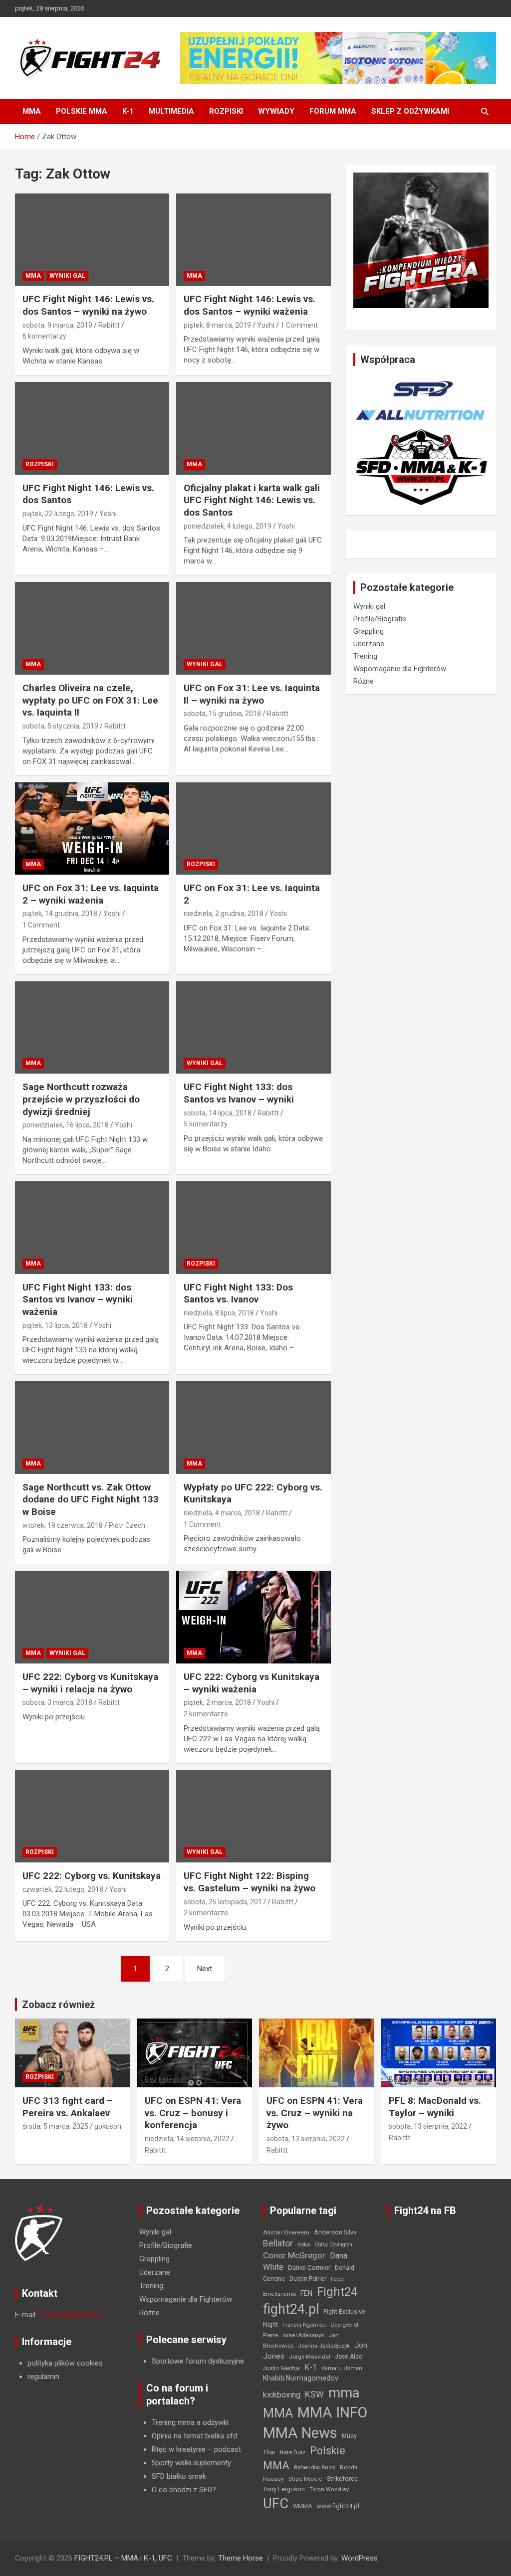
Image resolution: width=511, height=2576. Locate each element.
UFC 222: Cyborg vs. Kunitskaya (92, 1876)
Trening (365, 656)
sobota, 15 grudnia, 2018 (222, 714)
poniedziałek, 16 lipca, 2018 (66, 1125)
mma (344, 2393)
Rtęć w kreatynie (179, 2449)
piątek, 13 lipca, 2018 (55, 1325)
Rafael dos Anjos (315, 2468)
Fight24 (337, 2292)
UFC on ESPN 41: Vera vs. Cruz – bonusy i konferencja (193, 2113)
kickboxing (282, 2395)
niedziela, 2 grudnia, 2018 (224, 914)
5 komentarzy (206, 1124)
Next (205, 1969)
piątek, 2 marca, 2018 (217, 1702)
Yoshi (266, 325)
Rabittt (109, 325)
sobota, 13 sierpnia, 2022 (306, 2139)
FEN (306, 2293)
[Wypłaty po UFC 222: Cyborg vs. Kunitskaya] (253, 1428)
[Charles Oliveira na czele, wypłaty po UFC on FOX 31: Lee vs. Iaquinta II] (92, 629)
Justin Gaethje (281, 2368)
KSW (314, 2394)
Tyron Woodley (329, 2489)
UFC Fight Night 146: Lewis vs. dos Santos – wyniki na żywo (88, 305)
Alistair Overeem (286, 2232)
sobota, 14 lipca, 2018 (218, 1113)
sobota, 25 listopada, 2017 (225, 1902)
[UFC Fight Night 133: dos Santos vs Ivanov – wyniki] (253, 1027)
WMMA (302, 2506)
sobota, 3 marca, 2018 (57, 1702)
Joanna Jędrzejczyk (324, 2346)
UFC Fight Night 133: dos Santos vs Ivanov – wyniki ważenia (78, 1299)
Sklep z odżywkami (410, 111)
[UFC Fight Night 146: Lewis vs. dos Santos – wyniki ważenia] (253, 240)
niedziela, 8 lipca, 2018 (219, 1313)
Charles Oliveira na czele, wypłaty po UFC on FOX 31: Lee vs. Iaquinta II (90, 700)
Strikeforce (342, 2479)
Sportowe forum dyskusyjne (198, 2361)
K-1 (128, 111)
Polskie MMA (82, 111)
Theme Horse (241, 2558)
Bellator (278, 2243)
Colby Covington (334, 2245)
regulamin (43, 2377)
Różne (364, 681)
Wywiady (276, 111)
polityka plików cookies (65, 2363)
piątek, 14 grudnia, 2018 (60, 914)
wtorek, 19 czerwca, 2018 (63, 1525)
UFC (276, 2503)
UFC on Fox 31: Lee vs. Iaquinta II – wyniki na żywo (252, 694)
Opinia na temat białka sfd (194, 2436)
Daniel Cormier (309, 2268)
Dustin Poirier (308, 2279)
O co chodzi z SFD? (184, 2490)
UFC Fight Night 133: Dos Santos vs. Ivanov (238, 1293)
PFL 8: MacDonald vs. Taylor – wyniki (435, 2107)
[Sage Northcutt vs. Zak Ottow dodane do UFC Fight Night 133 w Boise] (92, 1428)
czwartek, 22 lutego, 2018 (63, 1889)
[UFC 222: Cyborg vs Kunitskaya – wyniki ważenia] (253, 1617)
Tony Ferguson (284, 2489)
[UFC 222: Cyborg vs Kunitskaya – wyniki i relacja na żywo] (92, 1617)
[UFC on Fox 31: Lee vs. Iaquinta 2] (253, 828)
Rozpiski (226, 111)
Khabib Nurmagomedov (301, 2378)
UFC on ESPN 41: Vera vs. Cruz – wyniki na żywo (315, 2113)
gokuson (108, 2126)
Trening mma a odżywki (190, 2422)
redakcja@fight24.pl (71, 2315)
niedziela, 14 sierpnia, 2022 (187, 2139)
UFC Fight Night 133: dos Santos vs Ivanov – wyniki (239, 1093)
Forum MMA (333, 111)
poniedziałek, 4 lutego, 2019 (228, 526)
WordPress (360, 2558)
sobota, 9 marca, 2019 (57, 325)
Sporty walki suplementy (191, 2463)
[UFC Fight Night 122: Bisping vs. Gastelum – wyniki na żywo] (253, 1816)
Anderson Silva (335, 2232)
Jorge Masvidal (310, 2357)
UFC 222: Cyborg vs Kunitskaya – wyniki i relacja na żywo (90, 1683)
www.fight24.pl (338, 2506)
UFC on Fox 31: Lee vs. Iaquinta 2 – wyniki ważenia (91, 894)
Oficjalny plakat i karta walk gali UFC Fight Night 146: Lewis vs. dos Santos (252, 500)
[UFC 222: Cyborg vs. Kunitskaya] (92, 1816)
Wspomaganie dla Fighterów (400, 669)
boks (304, 2244)
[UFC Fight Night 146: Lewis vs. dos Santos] (92, 428)
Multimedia (171, 111)
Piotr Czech (127, 1525)
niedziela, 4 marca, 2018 (222, 1513)
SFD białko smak (179, 2476)
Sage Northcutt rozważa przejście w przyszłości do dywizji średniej (81, 1099)
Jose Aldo (349, 2357)
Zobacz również (58, 2005)
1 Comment (299, 325)
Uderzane (369, 644)
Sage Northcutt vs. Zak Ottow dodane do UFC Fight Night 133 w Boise (91, 1499)
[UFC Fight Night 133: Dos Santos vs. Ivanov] (253, 1227)
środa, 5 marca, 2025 (55, 2126)
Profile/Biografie (380, 619)
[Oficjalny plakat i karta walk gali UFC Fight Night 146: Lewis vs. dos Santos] (253, 428)
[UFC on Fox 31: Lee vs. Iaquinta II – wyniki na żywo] (253, 629)
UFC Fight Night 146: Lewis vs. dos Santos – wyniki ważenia (250, 305)
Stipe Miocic (305, 2479)
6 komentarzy (44, 336)
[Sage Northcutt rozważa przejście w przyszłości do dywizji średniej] (92, 1027)
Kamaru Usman (342, 2368)
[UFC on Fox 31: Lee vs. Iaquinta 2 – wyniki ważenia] (92, 828)
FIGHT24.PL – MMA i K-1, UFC (123, 2558)
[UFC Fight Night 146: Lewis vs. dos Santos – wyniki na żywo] (92, 240)
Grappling (369, 631)
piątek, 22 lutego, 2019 (58, 514)
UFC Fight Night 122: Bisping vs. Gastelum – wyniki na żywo (250, 1882)
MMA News (300, 2433)
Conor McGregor (294, 2256)
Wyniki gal (67, 276)
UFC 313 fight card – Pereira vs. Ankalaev (68, 2107)
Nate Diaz (292, 2452)
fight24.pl (291, 2309)
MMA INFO (332, 2412)
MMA (32, 111)
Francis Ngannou (304, 2325)
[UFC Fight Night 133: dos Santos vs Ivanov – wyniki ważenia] (92, 1227)
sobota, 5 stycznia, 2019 (60, 726)
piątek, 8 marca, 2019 (217, 325)
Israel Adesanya (303, 2335)
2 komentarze (206, 1714)
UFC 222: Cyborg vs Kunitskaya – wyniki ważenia (252, 1683)
